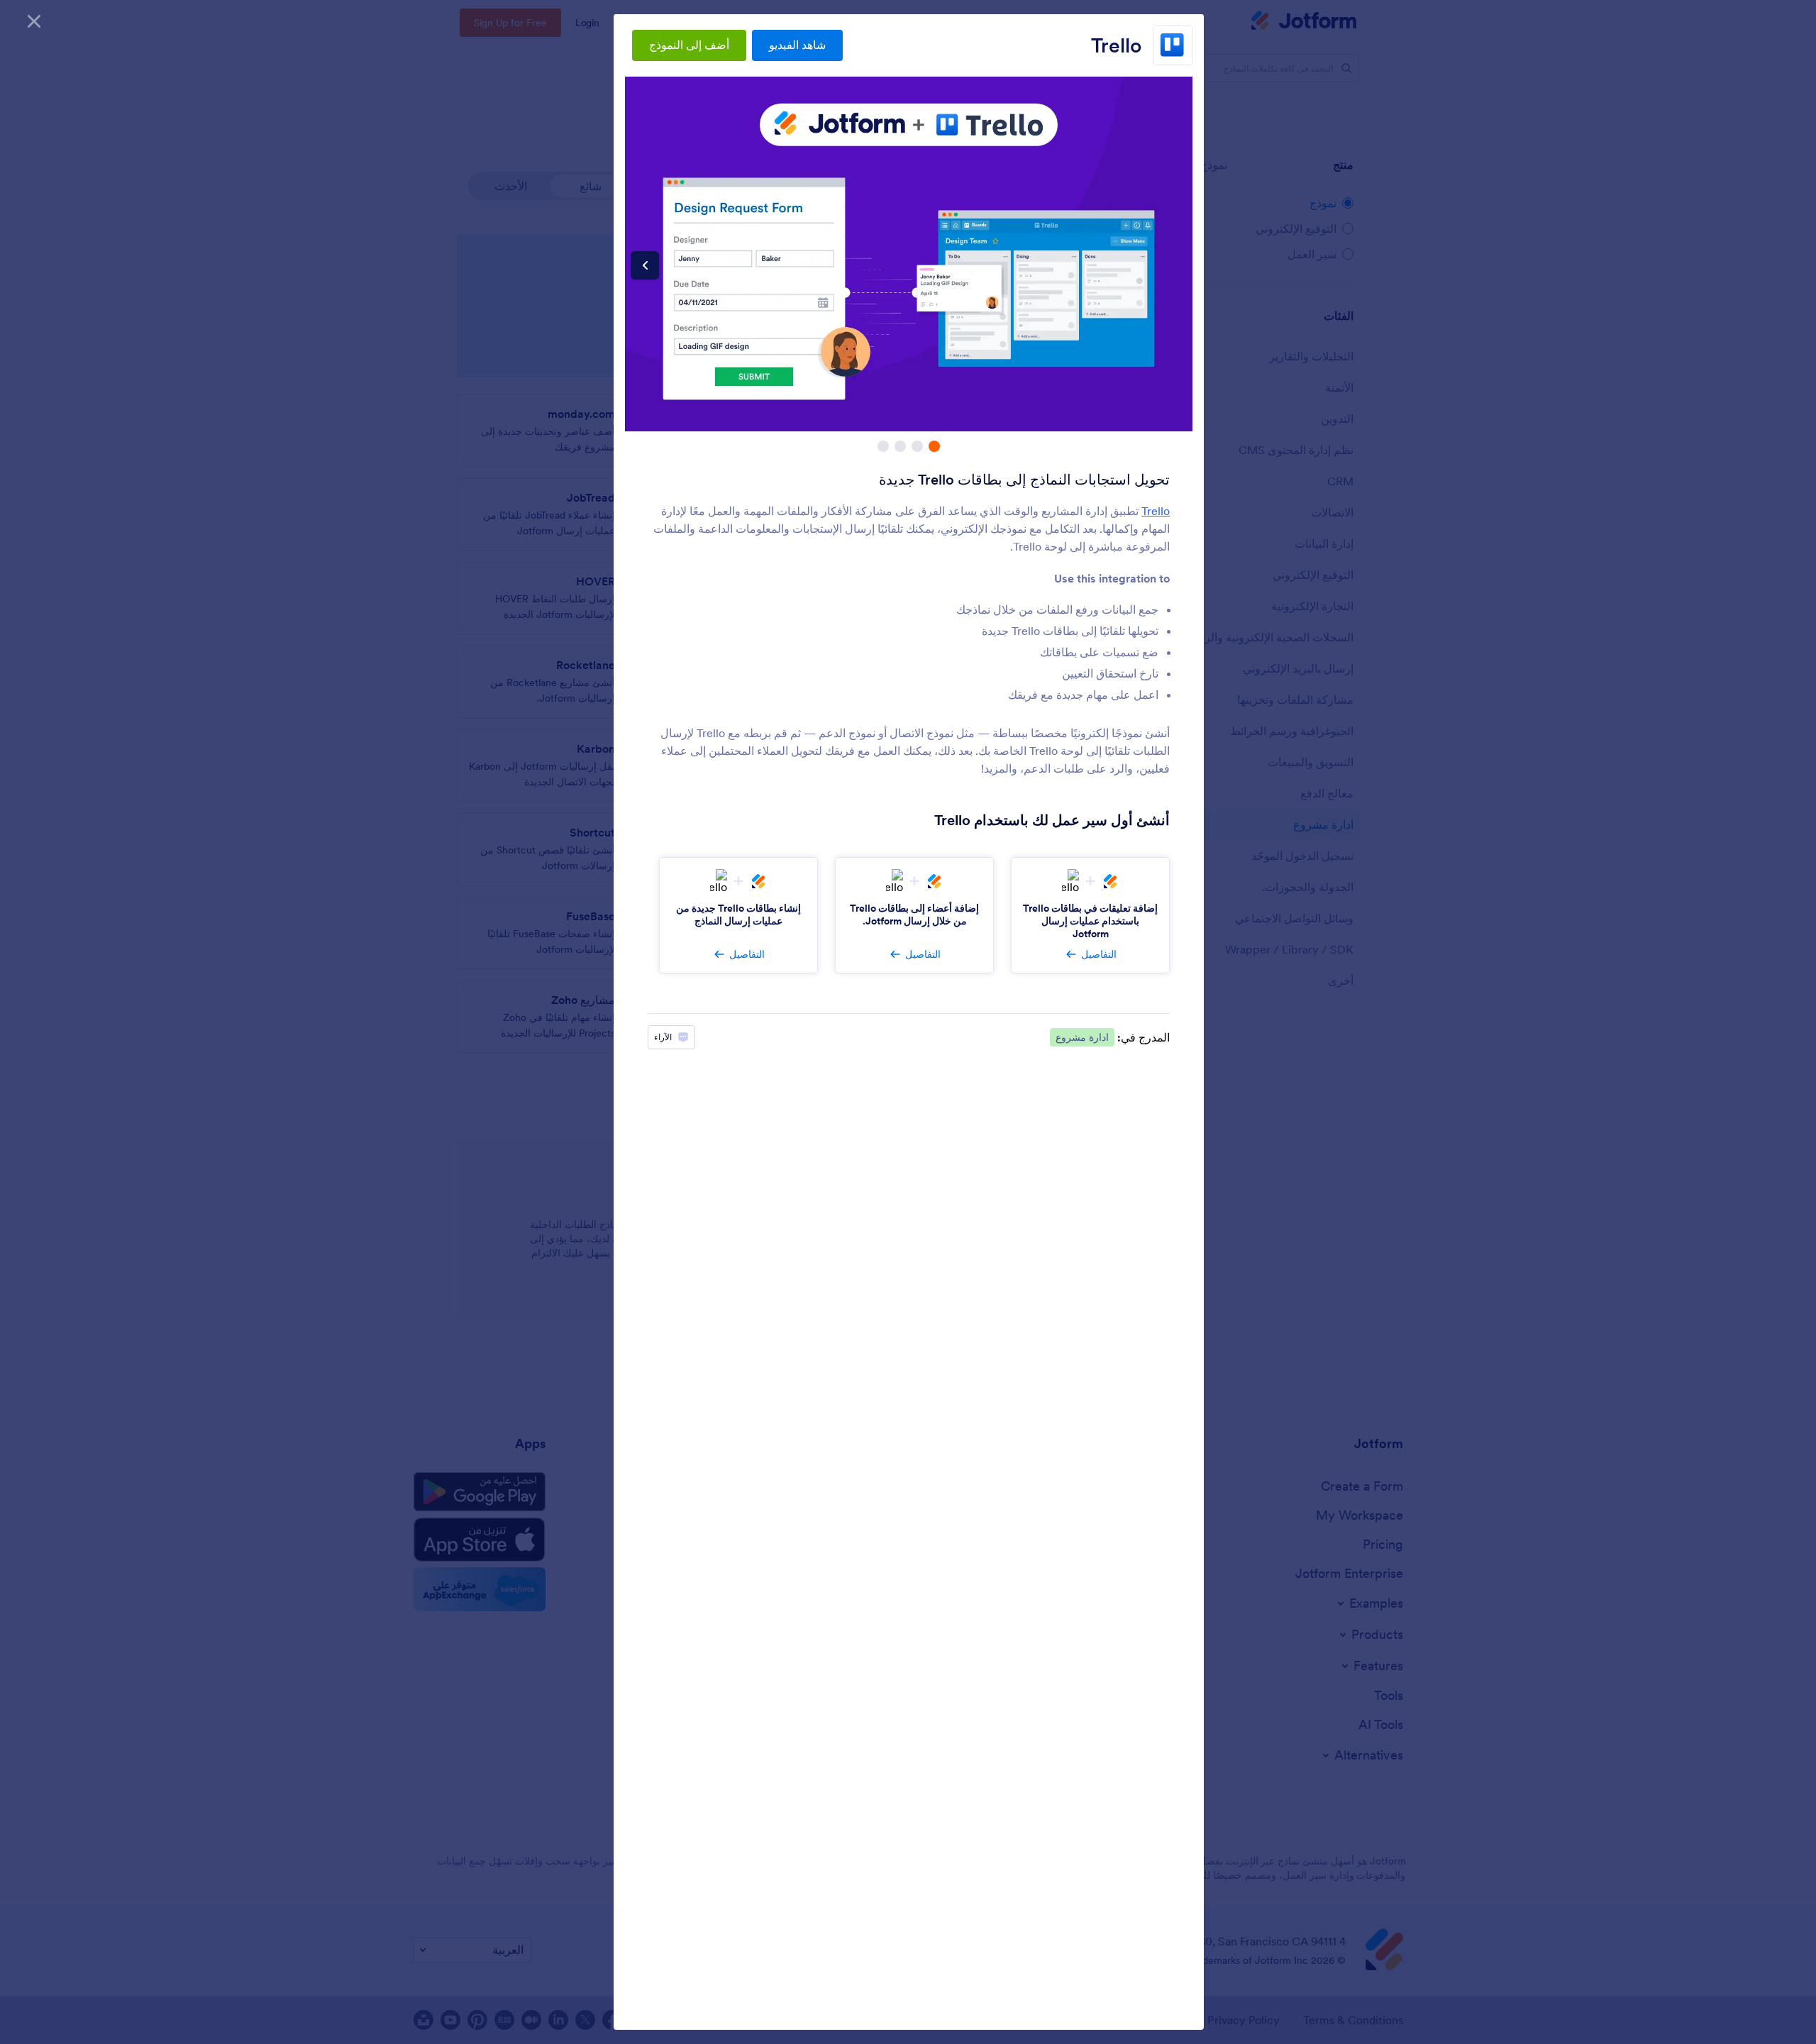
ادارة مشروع (1082, 1037)
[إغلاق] (34, 21)
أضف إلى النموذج (689, 45)
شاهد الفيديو (797, 45)
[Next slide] (645, 265)
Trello (1116, 45)
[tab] (934, 446)
